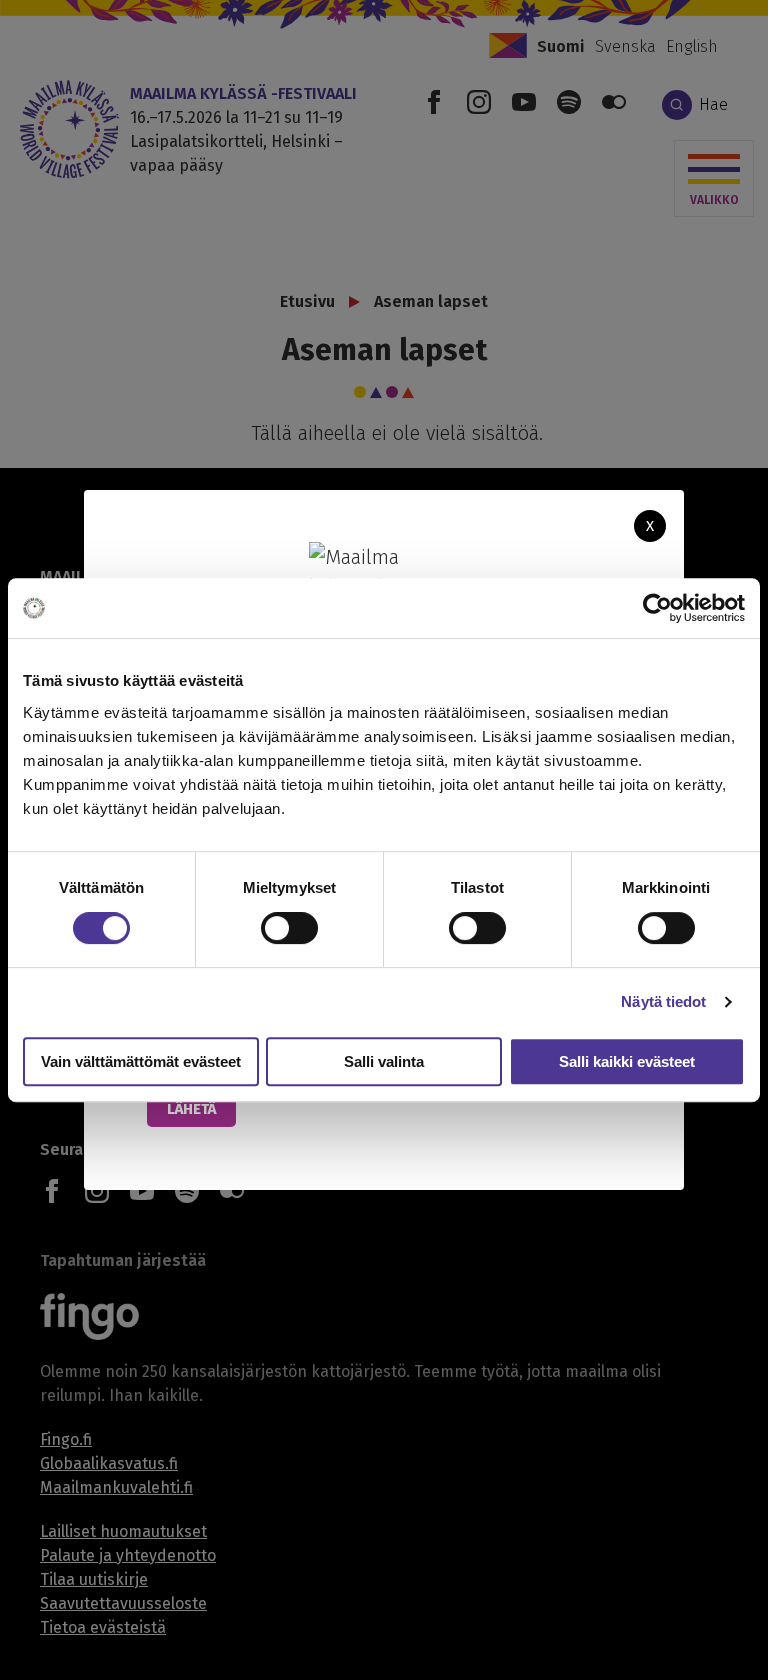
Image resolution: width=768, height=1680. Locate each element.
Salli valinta (384, 1061)
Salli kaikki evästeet (627, 1061)
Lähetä (191, 1109)
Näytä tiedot (663, 1001)
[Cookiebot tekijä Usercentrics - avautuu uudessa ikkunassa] (657, 608)
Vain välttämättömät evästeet (141, 1061)
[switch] (289, 928)
